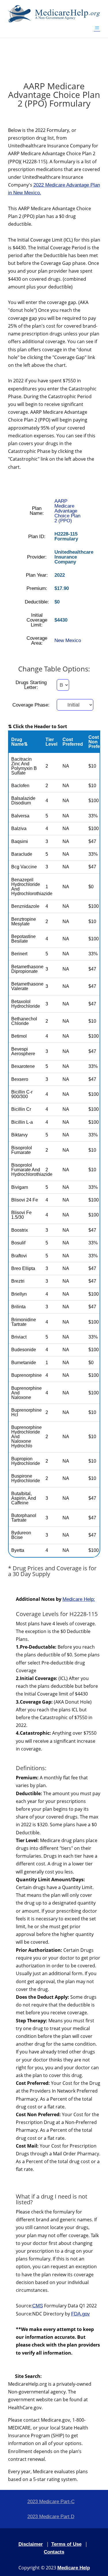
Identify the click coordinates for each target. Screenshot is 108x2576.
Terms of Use (66, 2544)
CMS (38, 2306)
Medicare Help (74, 2568)
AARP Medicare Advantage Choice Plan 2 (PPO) (67, 511)
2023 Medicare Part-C (51, 2502)
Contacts (54, 2552)
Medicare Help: (79, 1599)
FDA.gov (80, 2314)
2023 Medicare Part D (51, 2517)
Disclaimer (31, 2544)
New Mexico (68, 640)
